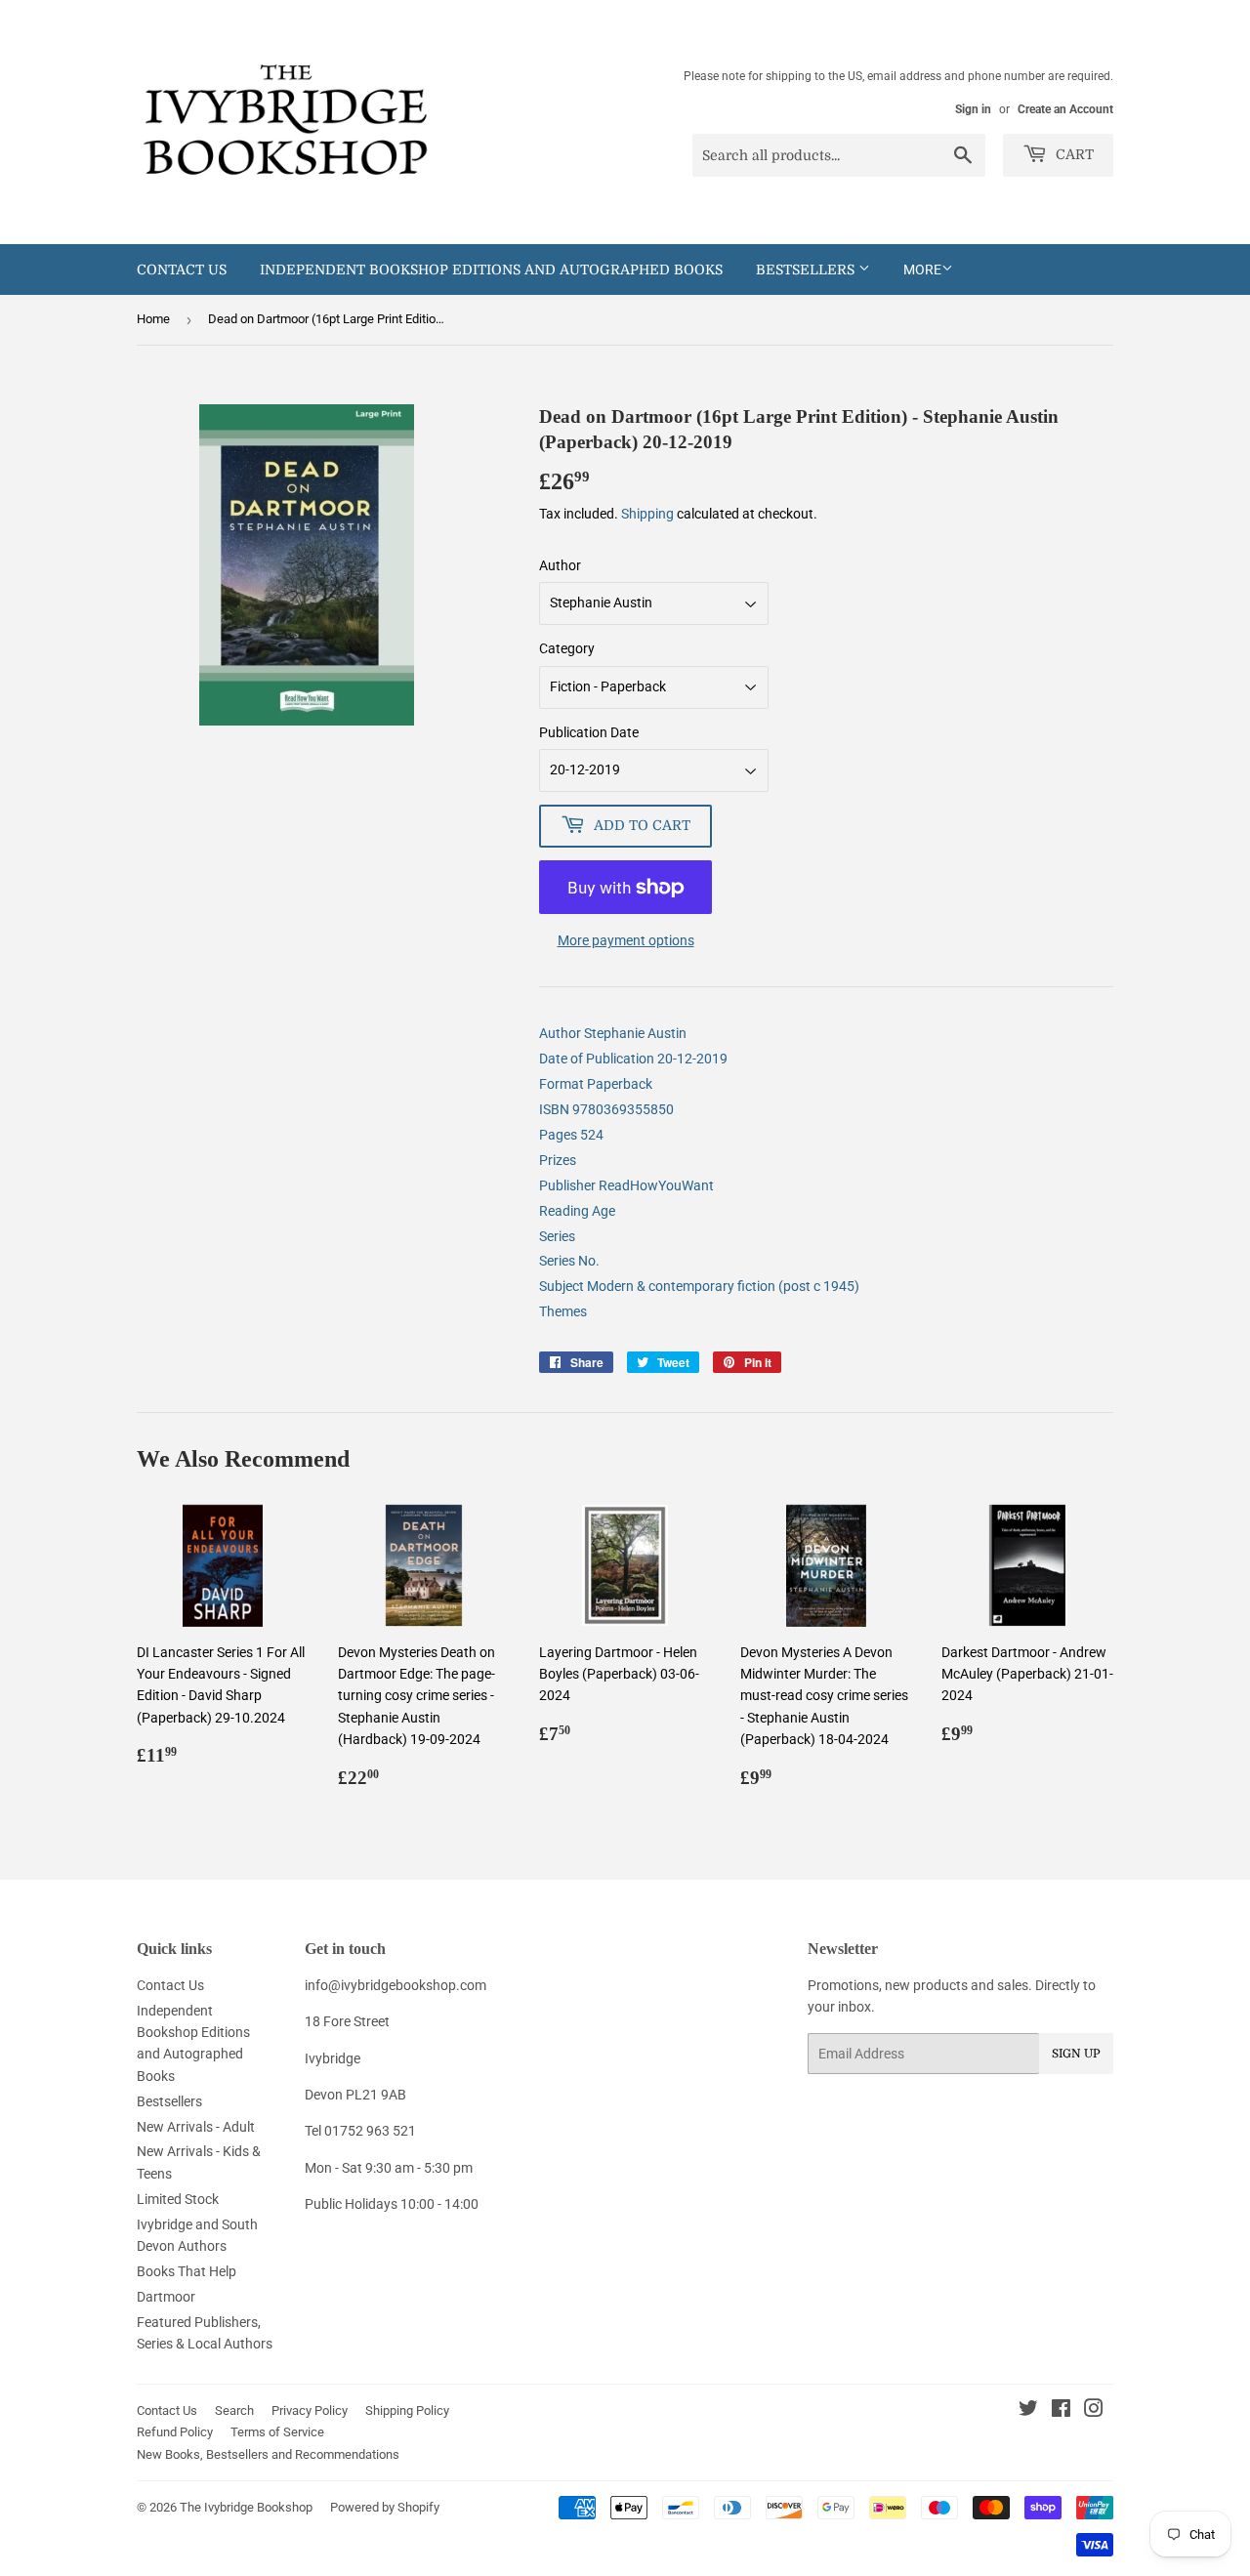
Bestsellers (807, 270)
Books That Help (187, 2271)
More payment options (626, 940)
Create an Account (1065, 109)
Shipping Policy (407, 2410)
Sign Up (1076, 2054)
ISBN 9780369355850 (606, 1109)
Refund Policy (175, 2432)
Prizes (558, 1160)
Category (567, 648)
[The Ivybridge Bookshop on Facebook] (1061, 2411)
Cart (1073, 154)
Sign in (973, 109)
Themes (563, 1311)
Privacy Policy (310, 2410)
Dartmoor (166, 2297)
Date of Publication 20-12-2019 (633, 1059)
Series (557, 1236)
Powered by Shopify (385, 2507)
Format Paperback (596, 1084)
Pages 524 (571, 1135)
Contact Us (182, 270)
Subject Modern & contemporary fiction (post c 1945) (699, 1286)
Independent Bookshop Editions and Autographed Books (491, 270)
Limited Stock (178, 2199)
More (922, 270)
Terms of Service (277, 2432)
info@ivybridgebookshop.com (396, 1985)
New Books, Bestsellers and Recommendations (268, 2454)
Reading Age (577, 1211)
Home (153, 319)
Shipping (647, 514)
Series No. (569, 1261)
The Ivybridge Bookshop (246, 2507)
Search (234, 2410)
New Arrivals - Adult (196, 2127)
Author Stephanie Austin (613, 1033)
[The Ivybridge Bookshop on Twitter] (1028, 2411)
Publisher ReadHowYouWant (626, 1185)
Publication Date (589, 732)
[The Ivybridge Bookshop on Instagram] (1094, 2411)
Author (560, 565)
